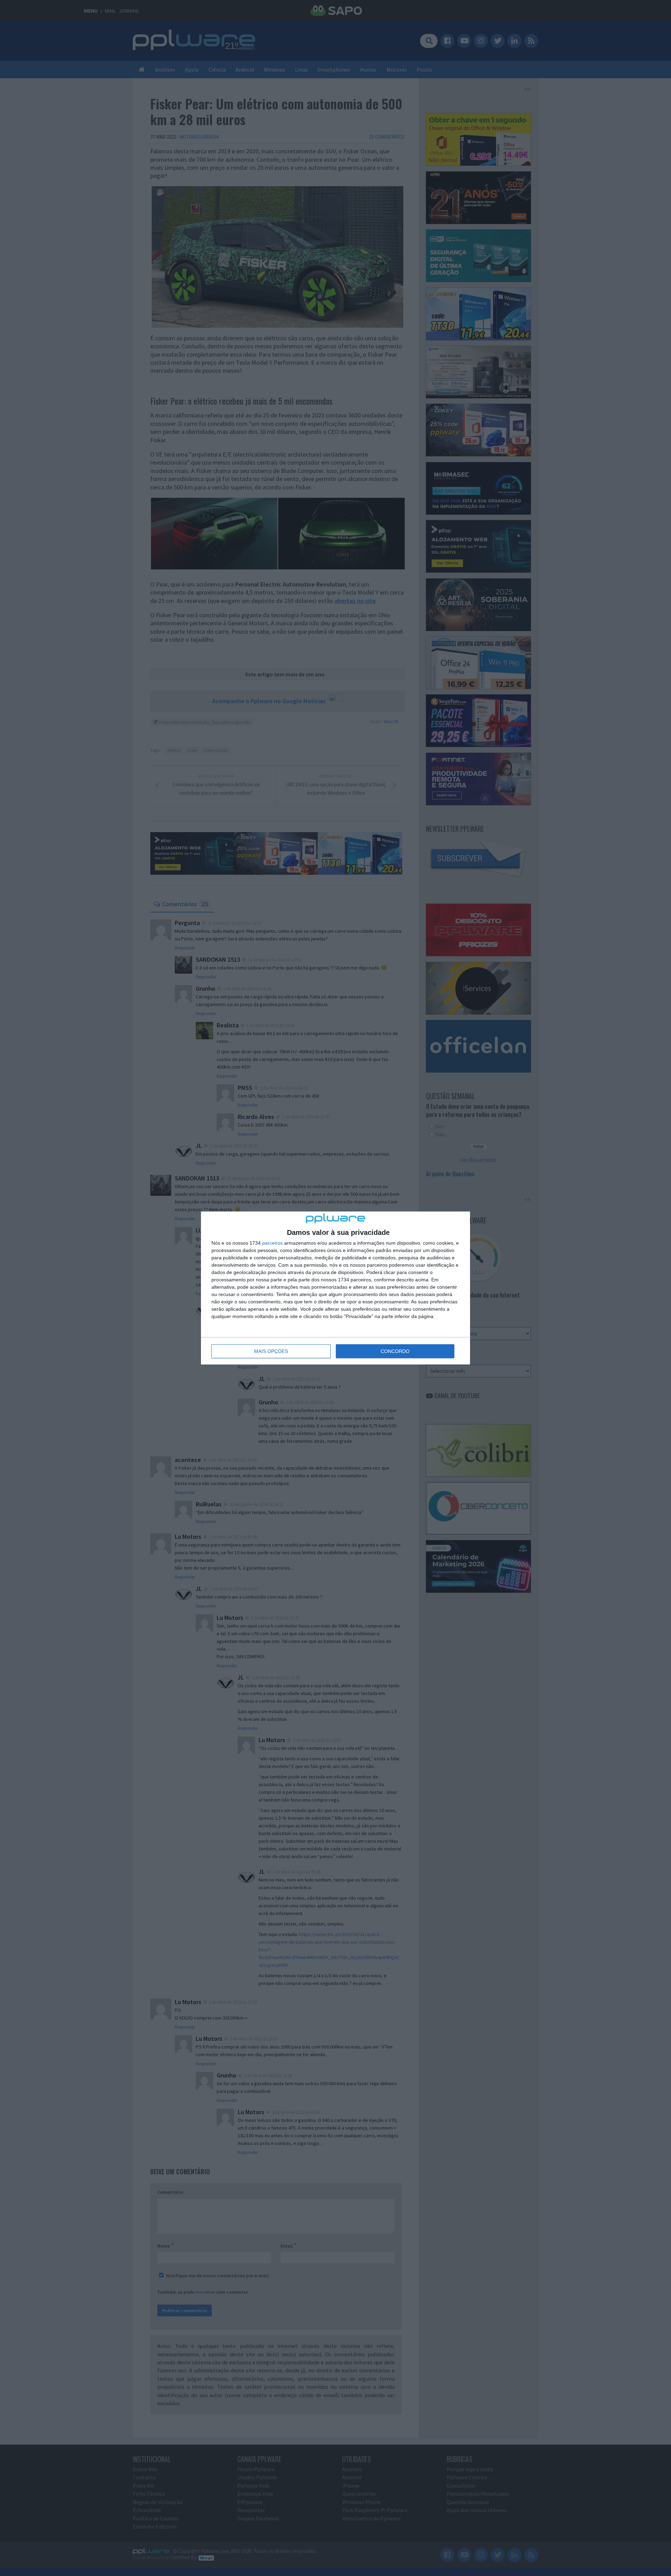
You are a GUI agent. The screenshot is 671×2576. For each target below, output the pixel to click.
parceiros (272, 1243)
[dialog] (335, 1288)
